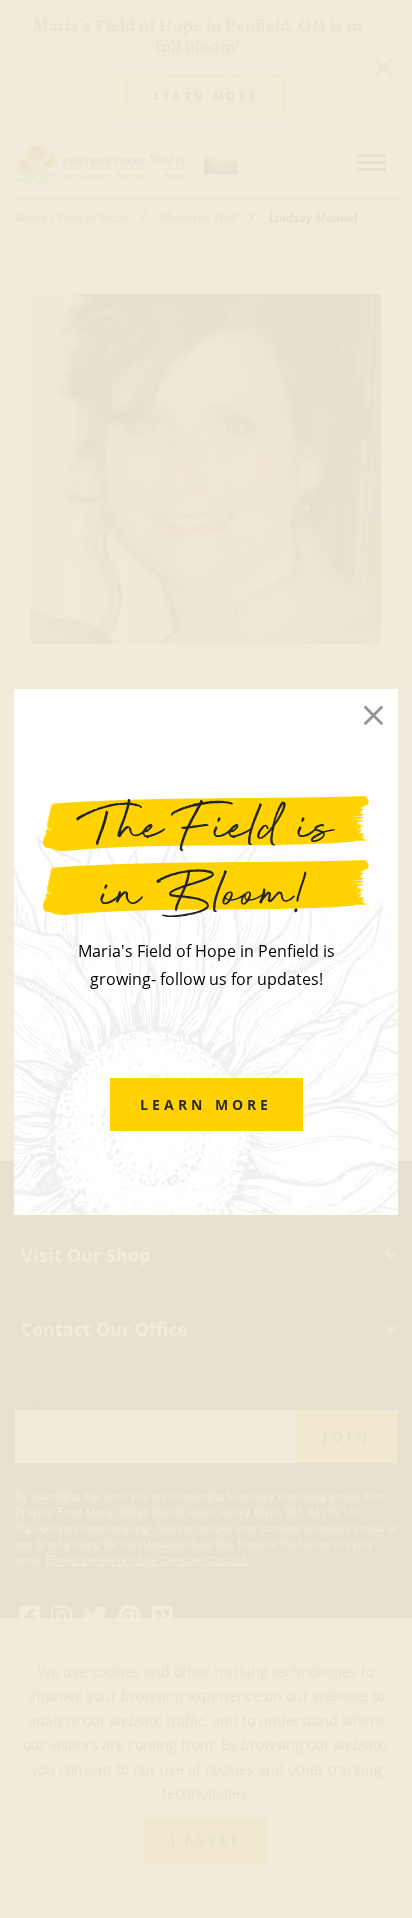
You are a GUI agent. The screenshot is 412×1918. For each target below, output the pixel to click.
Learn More (206, 1104)
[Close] (373, 714)
